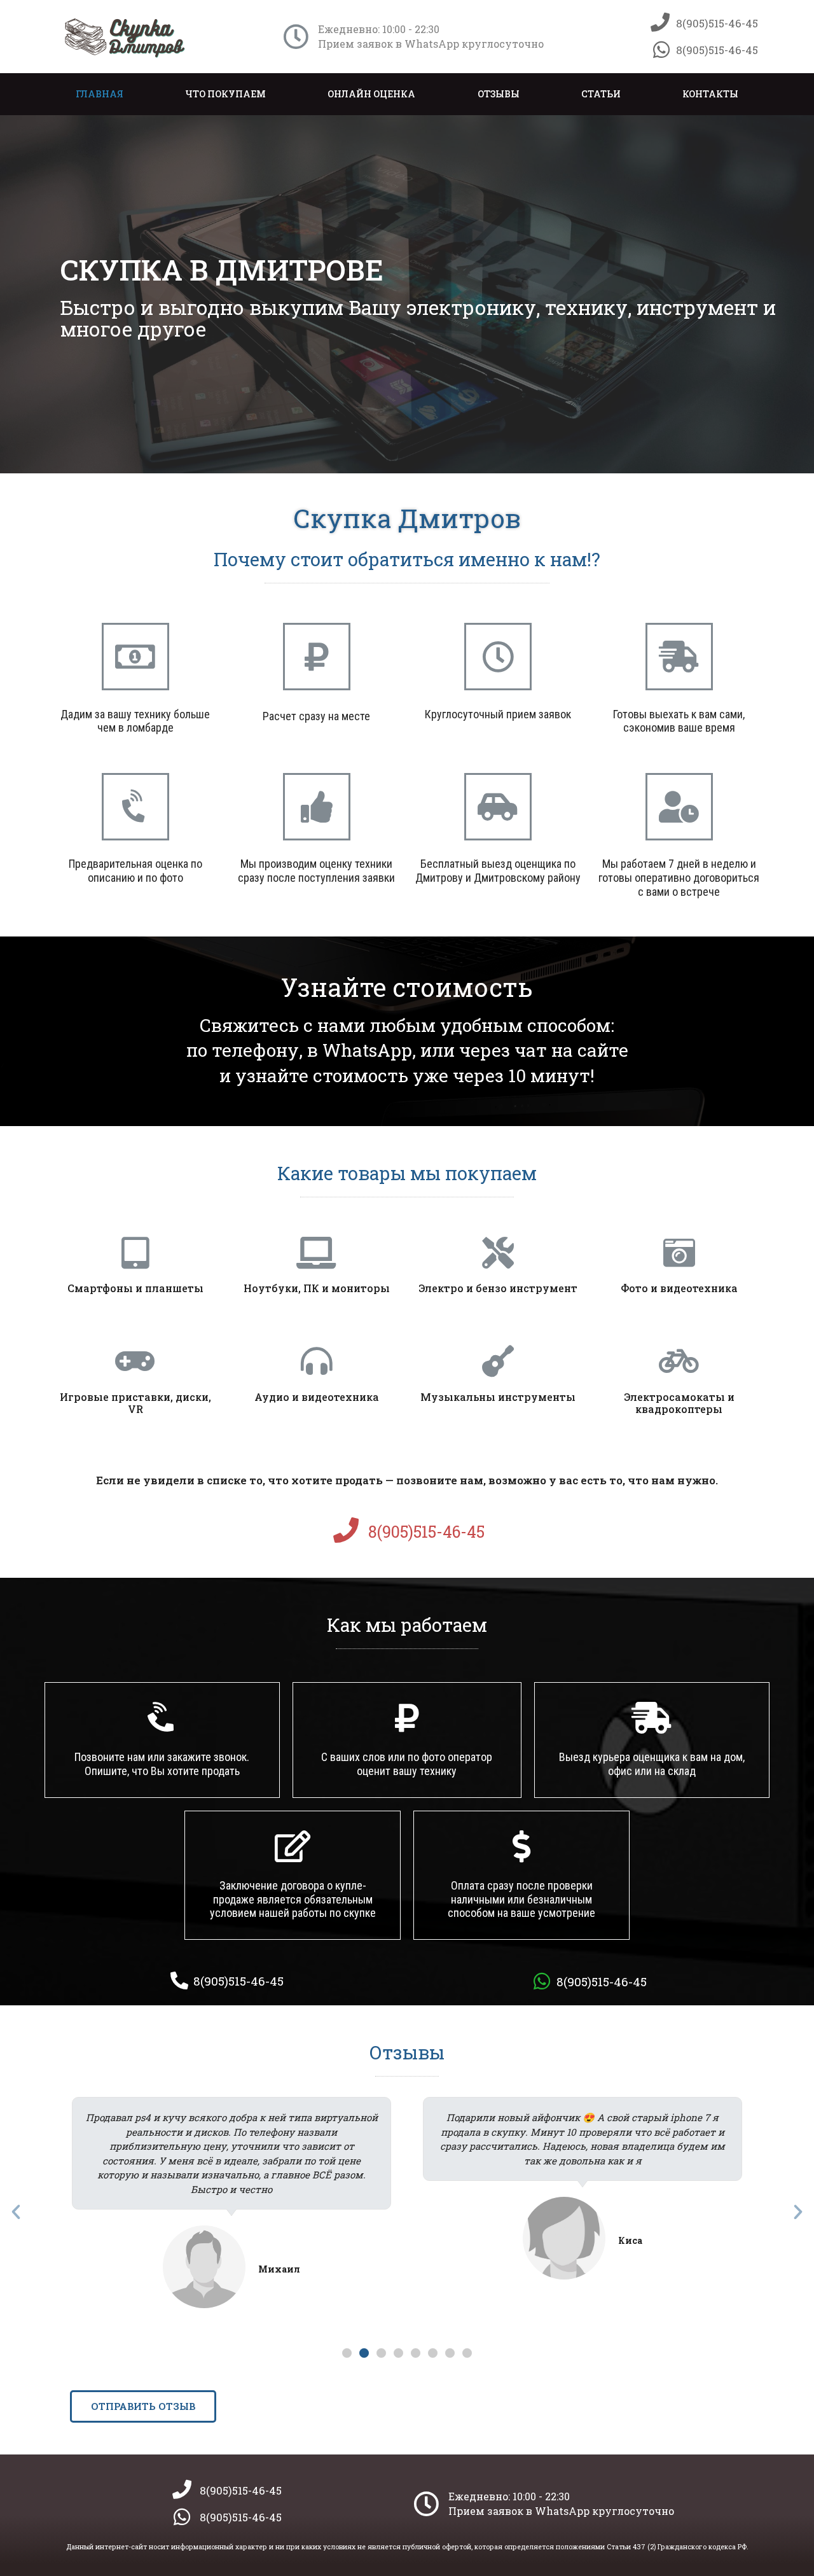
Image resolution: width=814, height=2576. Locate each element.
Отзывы (499, 94)
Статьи (601, 94)
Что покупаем (225, 94)
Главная (100, 94)
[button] (347, 2353)
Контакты (710, 94)
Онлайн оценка (371, 94)
